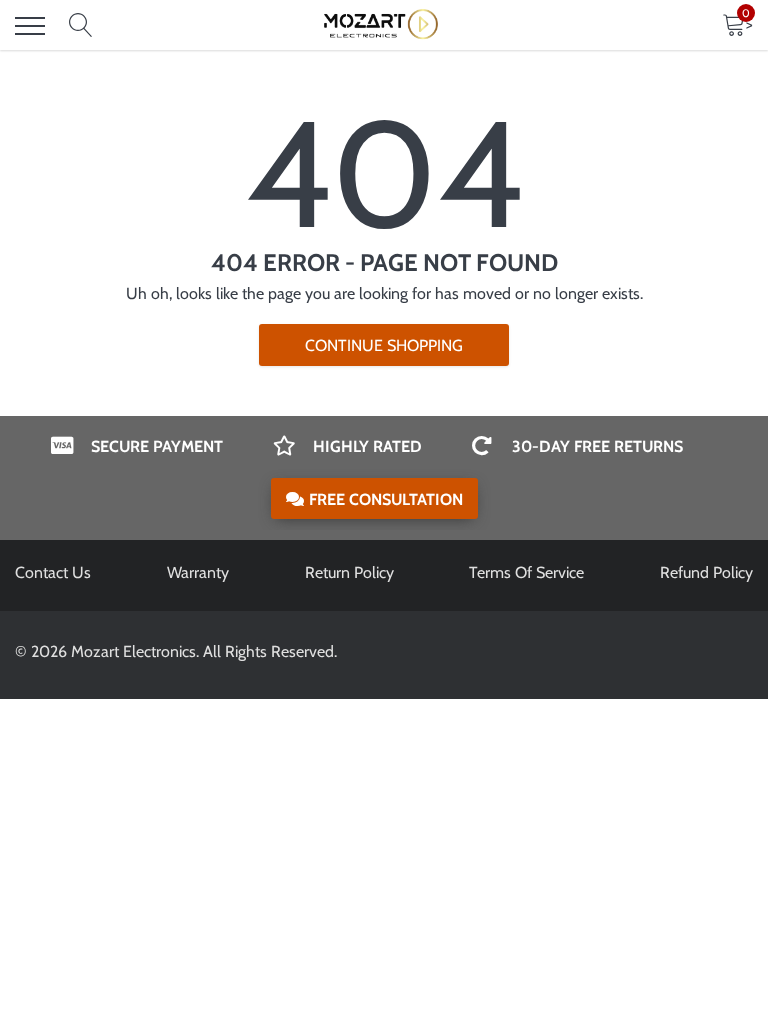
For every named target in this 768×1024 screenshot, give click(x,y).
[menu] (30, 26)
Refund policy (706, 572)
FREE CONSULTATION (386, 499)
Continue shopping (384, 345)
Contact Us (53, 572)
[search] (81, 26)
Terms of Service (526, 572)
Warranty (198, 572)
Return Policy (349, 572)
